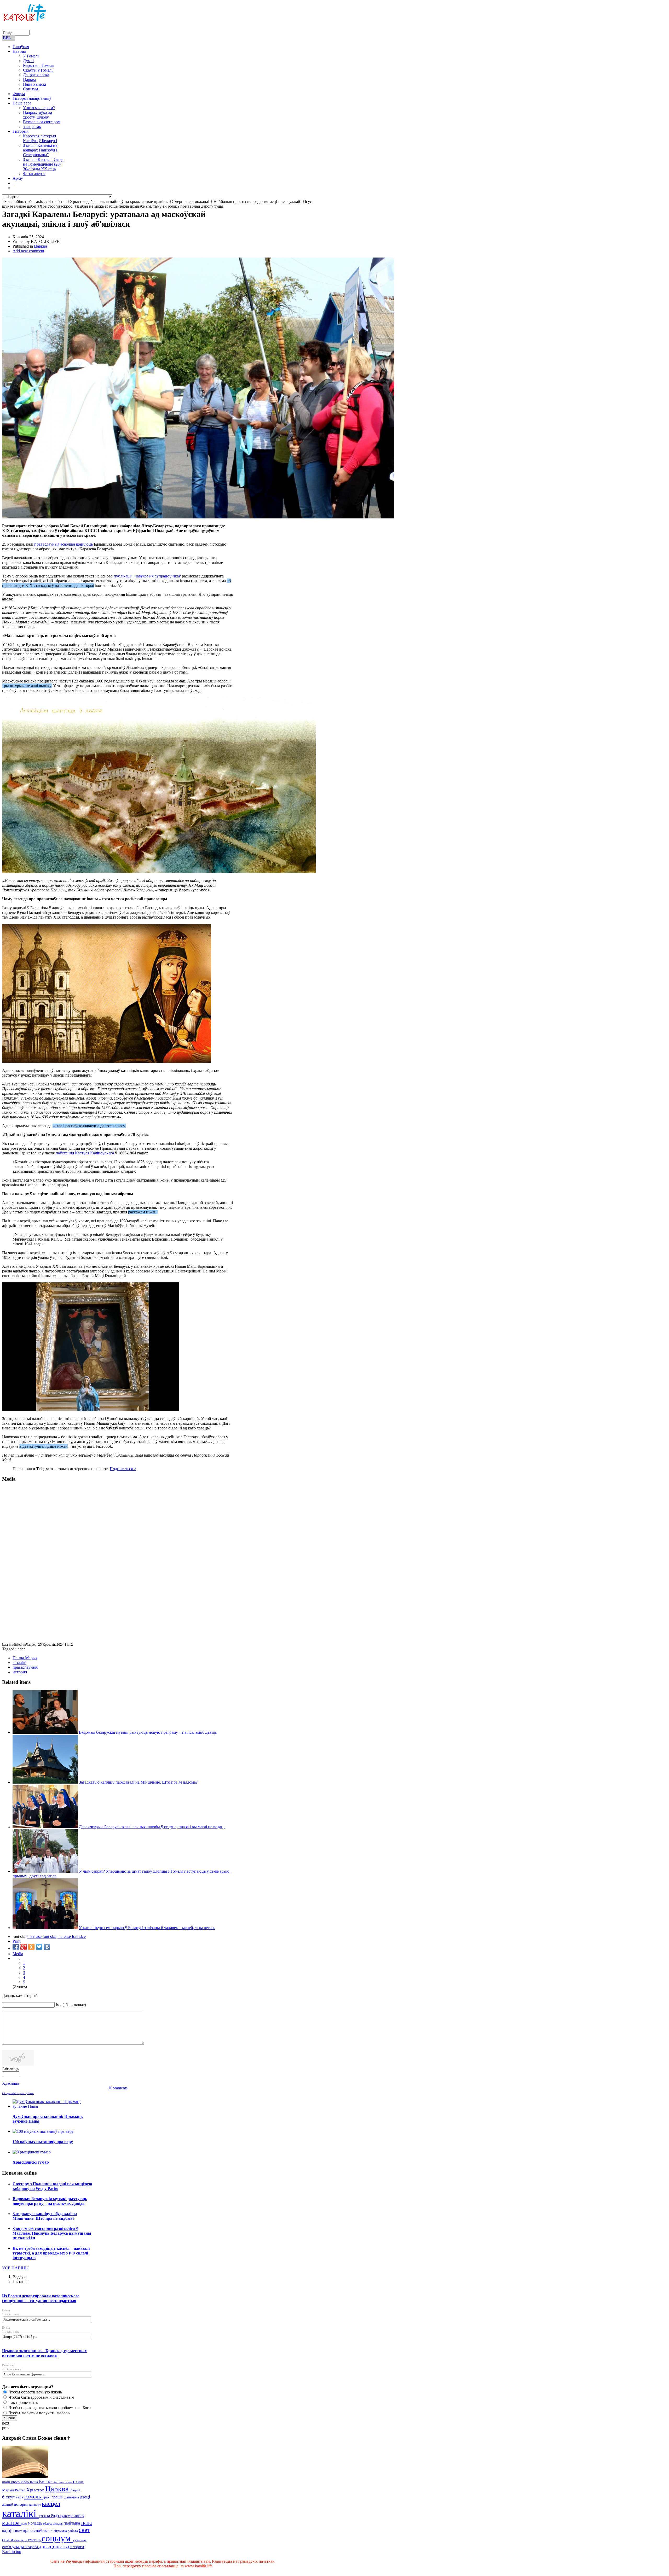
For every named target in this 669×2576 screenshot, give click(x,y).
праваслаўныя (25, 1667)
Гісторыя (21, 131)
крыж (43, 2516)
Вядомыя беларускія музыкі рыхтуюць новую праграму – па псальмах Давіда (148, 1732)
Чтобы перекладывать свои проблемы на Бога (49, 2408)
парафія (9, 2531)
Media (18, 1954)
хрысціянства (55, 2546)
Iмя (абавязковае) (71, 2005)
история (20, 1672)
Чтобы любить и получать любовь (39, 2413)
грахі (47, 2497)
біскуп (9, 2497)
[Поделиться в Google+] (24, 1947)
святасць (21, 2540)
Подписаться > (123, 1469)
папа (86, 2523)
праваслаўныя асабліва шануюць (64, 544)
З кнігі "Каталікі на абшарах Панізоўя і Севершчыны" (40, 150)
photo (16, 2482)
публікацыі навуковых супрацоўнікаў (147, 576)
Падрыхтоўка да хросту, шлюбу (38, 115)
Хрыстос (36, 2490)
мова (24, 2524)
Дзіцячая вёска (36, 75)
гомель (33, 2496)
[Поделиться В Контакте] (47, 1947)
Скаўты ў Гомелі (38, 70)
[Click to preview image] (198, 517)
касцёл (51, 2504)
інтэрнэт (77, 2547)
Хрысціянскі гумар (31, 2162)
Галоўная (21, 47)
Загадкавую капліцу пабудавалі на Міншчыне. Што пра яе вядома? (138, 1782)
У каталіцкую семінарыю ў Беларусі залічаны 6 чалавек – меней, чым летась (147, 1928)
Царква (30, 80)
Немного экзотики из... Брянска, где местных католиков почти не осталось (44, 2353)
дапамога (72, 2497)
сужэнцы (80, 2540)
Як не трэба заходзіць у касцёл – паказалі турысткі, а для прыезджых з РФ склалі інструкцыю (51, 2253)
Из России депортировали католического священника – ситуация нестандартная (41, 2298)
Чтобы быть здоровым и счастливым (41, 2397)
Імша (34, 2482)
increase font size (72, 1937)
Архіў (18, 178)
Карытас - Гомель (39, 65)
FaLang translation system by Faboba (18, 2093)
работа (73, 2531)
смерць (35, 2540)
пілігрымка (59, 2531)
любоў (79, 2516)
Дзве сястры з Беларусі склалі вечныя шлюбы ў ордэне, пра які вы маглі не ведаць (152, 1827)
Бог (43, 2482)
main (7, 2482)
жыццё (8, 2504)
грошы (58, 2497)
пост (19, 2531)
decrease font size (42, 1937)
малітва (11, 2523)
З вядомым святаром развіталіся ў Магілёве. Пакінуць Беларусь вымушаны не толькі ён (52, 2233)
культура (67, 2516)
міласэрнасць (53, 2523)
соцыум (57, 2538)
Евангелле (65, 2482)
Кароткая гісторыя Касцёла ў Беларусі (40, 138)
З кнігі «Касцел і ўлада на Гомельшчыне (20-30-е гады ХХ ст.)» (43, 164)
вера (20, 2497)
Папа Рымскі (34, 84)
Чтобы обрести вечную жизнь (35, 2392)
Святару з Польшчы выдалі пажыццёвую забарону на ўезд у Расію (52, 2186)
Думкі (28, 61)
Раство (21, 2490)
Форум (19, 94)
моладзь (36, 2523)
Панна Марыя (25, 1658)
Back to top (12, 2552)
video (25, 2482)
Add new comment (28, 251)
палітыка (72, 2523)
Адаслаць (11, 2083)
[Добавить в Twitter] (39, 1947)
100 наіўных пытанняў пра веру (43, 2142)
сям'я (7, 2547)
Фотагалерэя (34, 174)
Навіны (19, 51)
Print (16, 1941)
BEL (7, 38)
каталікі (19, 1663)
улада (19, 2546)
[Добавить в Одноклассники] (31, 1947)
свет (84, 2530)
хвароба (32, 2547)
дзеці (85, 2497)
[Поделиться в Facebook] (16, 1947)
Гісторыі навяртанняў (32, 98)
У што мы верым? (39, 108)
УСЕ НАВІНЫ (15, 2268)
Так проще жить (23, 2402)
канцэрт (36, 2505)
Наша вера (22, 103)
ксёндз (53, 2516)
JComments (118, 2088)
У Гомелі (31, 56)
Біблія (53, 2482)
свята (8, 2540)
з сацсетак (32, 127)
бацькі (75, 2490)
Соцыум (30, 89)
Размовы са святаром (42, 122)
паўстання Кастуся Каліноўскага (85, 1153)
